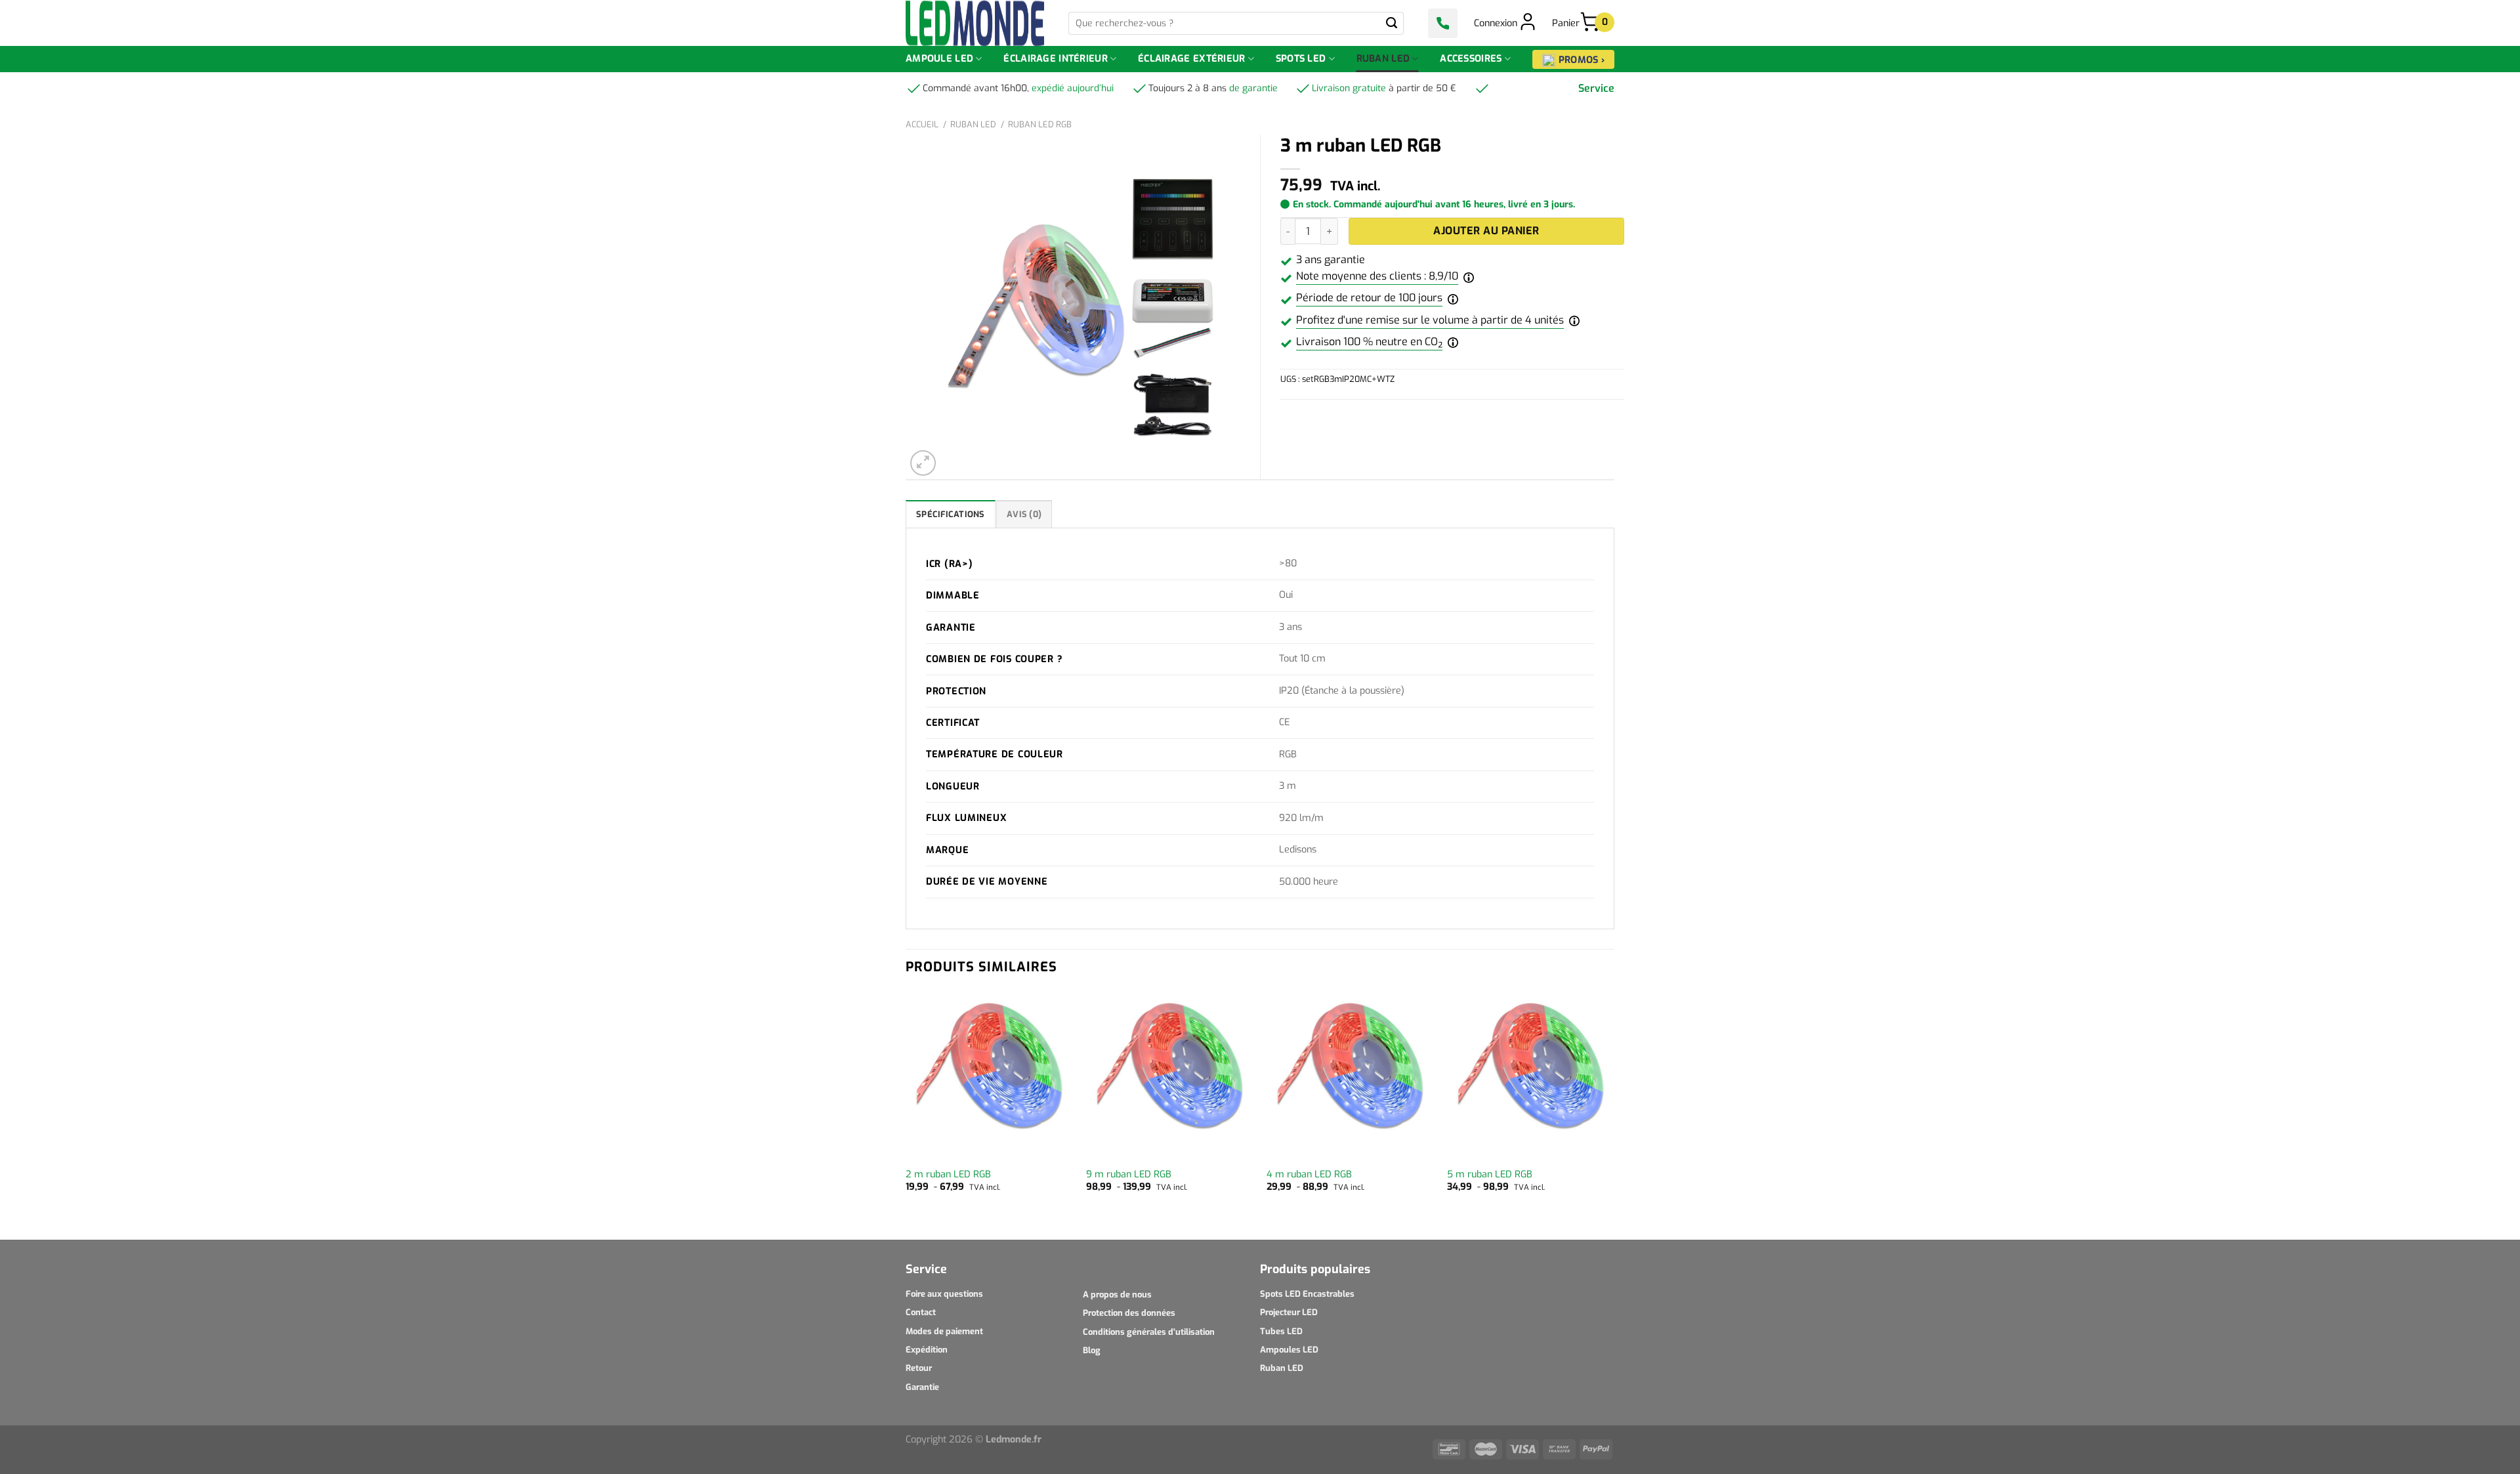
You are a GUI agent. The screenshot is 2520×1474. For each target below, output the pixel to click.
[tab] (951, 514)
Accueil (922, 124)
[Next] (1614, 1114)
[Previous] (906, 1114)
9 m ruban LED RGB (1129, 1175)
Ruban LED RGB (1040, 124)
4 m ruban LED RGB (1309, 1175)
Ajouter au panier (1486, 231)
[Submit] (1392, 23)
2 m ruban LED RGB (948, 1175)
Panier (1576, 23)
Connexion (1496, 23)
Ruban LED (1383, 59)
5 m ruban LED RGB (1490, 1175)
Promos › (1582, 60)
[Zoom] (923, 463)
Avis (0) (1024, 514)
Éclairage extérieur (1191, 59)
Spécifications (951, 514)
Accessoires (1471, 59)
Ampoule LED (939, 59)
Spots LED (1301, 59)
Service (1596, 88)
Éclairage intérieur (1055, 59)
